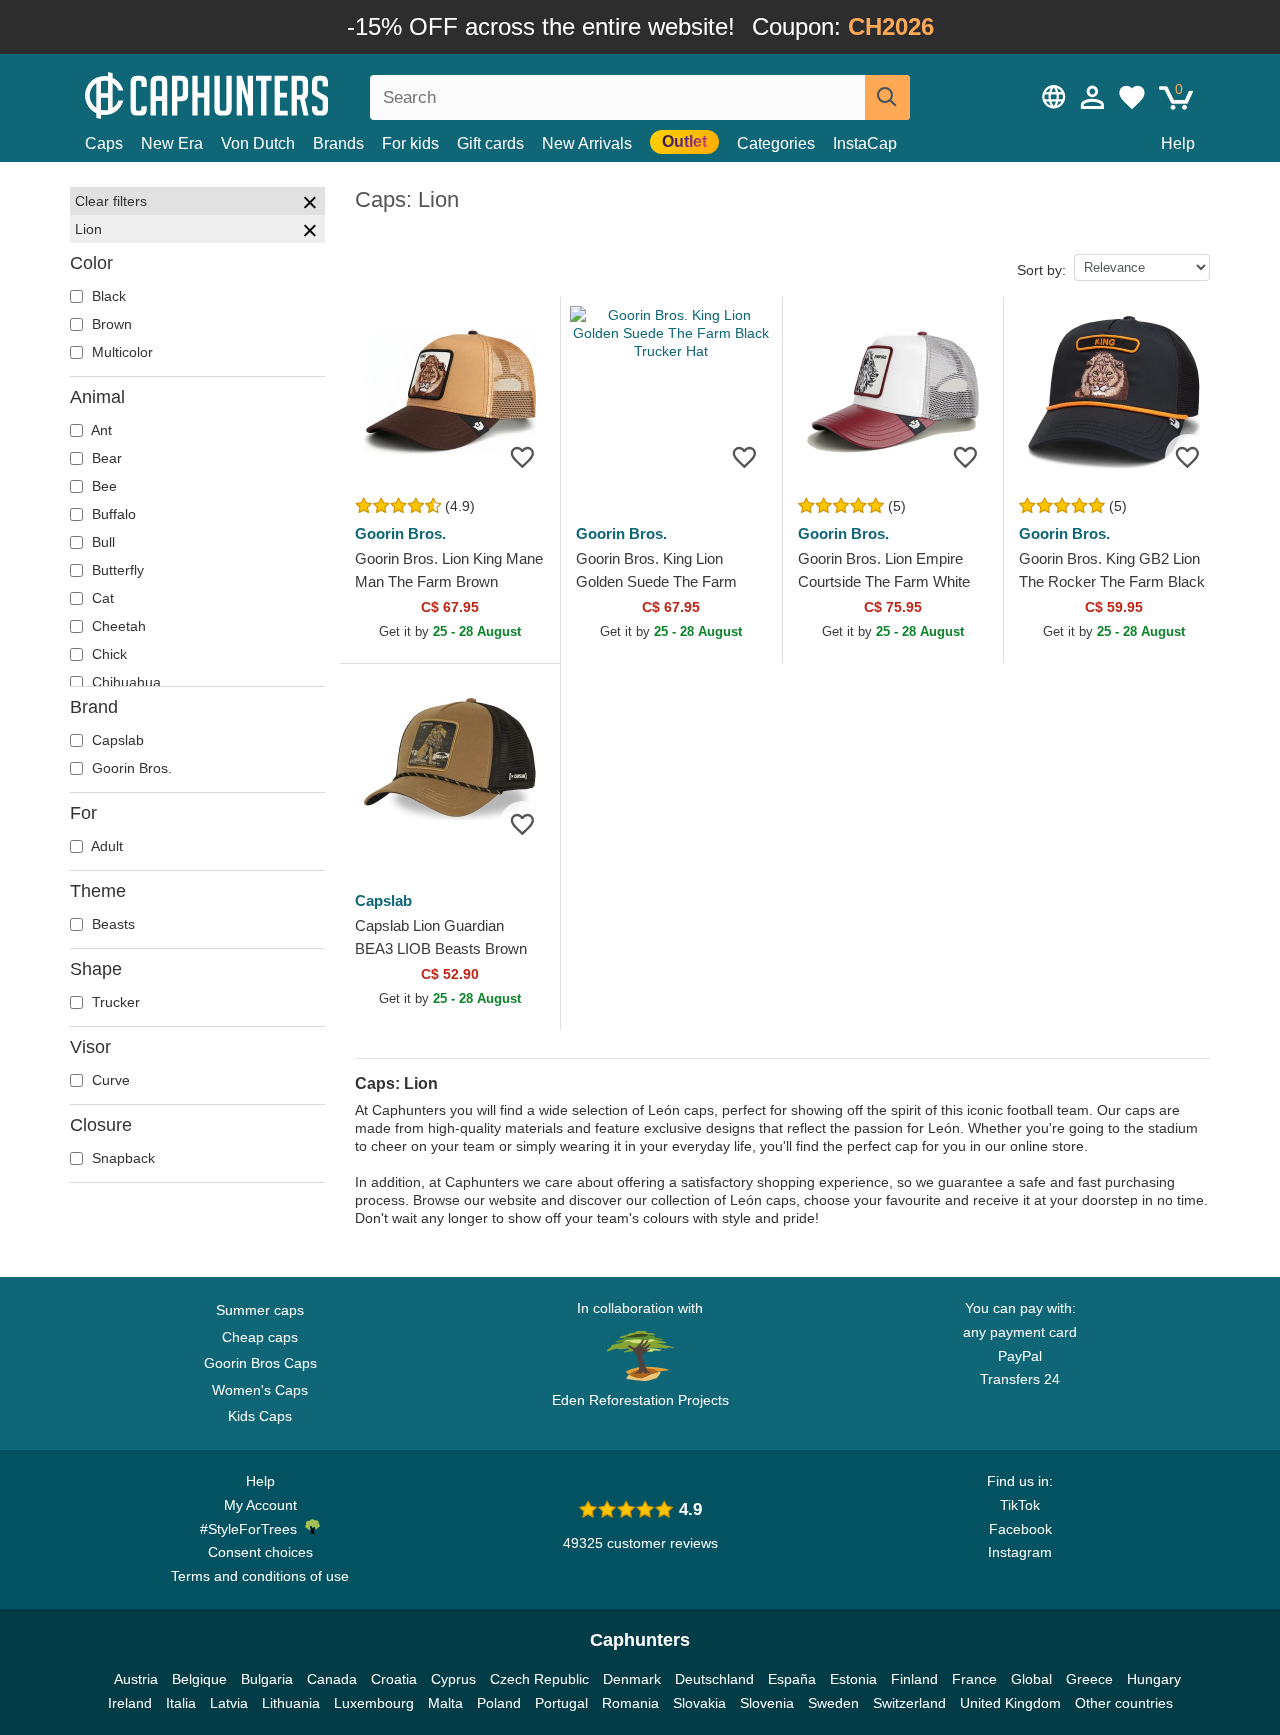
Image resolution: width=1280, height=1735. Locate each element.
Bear (105, 458)
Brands (338, 143)
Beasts (111, 924)
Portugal (561, 1703)
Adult (105, 846)
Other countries (1124, 1703)
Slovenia (767, 1703)
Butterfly (116, 570)
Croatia (394, 1679)
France (974, 1679)
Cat (101, 598)
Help (1178, 143)
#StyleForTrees (252, 1529)
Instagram (1020, 1552)
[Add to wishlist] (522, 456)
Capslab (116, 740)
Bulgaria (267, 1679)
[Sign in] (1093, 97)
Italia (181, 1703)
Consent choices (260, 1552)
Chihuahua (124, 682)
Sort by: (1041, 270)
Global (1031, 1679)
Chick (107, 654)
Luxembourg (374, 1703)
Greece (1089, 1679)
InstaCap (865, 143)
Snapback (121, 1158)
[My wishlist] (1132, 97)
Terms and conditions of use (260, 1576)
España (792, 1679)
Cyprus (453, 1679)
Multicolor (120, 352)
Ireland (130, 1703)
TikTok (1020, 1505)
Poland (499, 1703)
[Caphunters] (260, 93)
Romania (630, 1703)
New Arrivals (587, 143)
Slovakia (699, 1703)
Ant (100, 430)
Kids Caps (260, 1416)
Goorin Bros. (130, 768)
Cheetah (117, 626)
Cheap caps (260, 1337)
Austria (136, 1679)
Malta (445, 1703)
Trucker (114, 1002)
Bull (101, 542)
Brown (110, 324)
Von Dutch (258, 143)
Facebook (1020, 1529)
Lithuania (291, 1703)
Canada (332, 1679)
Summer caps (260, 1310)
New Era (172, 143)
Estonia (853, 1679)
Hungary (1154, 1679)
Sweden (833, 1703)
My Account (260, 1505)
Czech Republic (539, 1679)
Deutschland (714, 1679)
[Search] (887, 97)
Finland (914, 1679)
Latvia (229, 1703)
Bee (102, 486)
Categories (776, 143)
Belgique (199, 1679)
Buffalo (112, 514)
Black (107, 296)
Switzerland (909, 1703)
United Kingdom (1010, 1703)
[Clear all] (310, 205)
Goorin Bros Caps (260, 1363)
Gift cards (490, 143)
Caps (104, 143)
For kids (410, 143)
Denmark (632, 1679)
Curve (109, 1080)
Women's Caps (260, 1390)
